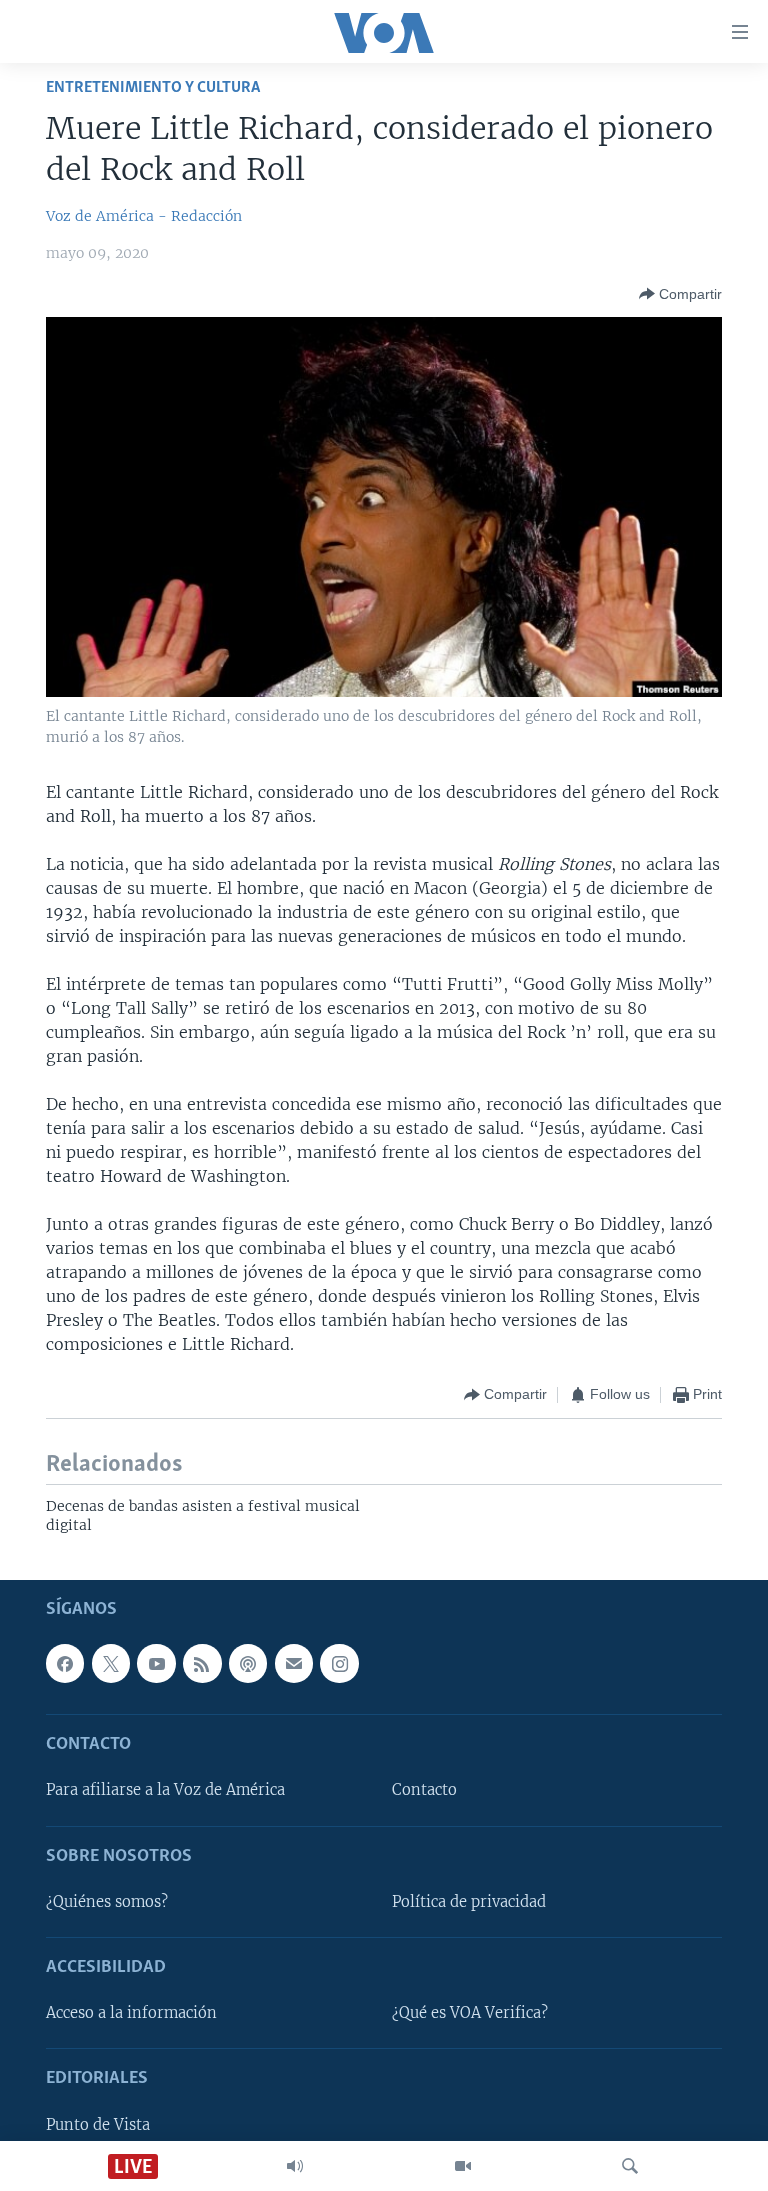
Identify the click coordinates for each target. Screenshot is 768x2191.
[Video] (463, 2166)
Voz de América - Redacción (144, 216)
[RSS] (202, 1663)
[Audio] (295, 2166)
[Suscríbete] (294, 1663)
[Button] (680, 294)
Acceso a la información (131, 2013)
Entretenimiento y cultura (153, 87)
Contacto (424, 1790)
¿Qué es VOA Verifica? (470, 2013)
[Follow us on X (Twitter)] (111, 1663)
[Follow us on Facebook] (65, 1663)
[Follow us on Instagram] (339, 1663)
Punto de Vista (98, 2124)
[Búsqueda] (630, 2166)
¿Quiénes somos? (107, 1901)
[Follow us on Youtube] (156, 1663)
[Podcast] (248, 1663)
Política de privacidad (469, 1901)
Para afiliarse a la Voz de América (165, 1790)
